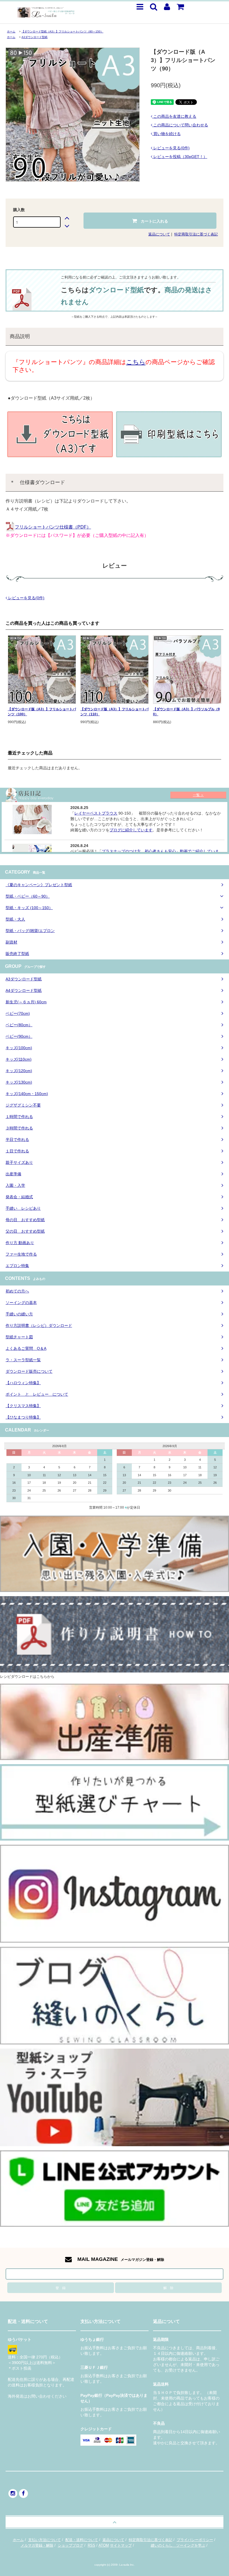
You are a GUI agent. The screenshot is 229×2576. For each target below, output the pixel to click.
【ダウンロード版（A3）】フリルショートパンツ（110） (115, 712)
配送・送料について (82, 2540)
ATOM (104, 2545)
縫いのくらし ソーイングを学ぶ (178, 2545)
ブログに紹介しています (131, 830)
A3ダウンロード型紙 (34, 37)
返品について (159, 234)
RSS (91, 2545)
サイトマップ (121, 2545)
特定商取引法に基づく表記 (196, 234)
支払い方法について (45, 2540)
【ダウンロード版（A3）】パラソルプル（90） (186, 712)
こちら (136, 362)
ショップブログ (71, 2545)
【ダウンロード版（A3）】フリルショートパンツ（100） (42, 712)
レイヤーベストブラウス (96, 813)
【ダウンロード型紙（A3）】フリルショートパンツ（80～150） (62, 31)
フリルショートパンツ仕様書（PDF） (53, 527)
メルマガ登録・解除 (37, 2545)
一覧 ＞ (198, 795)
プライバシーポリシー (195, 2540)
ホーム (11, 31)
